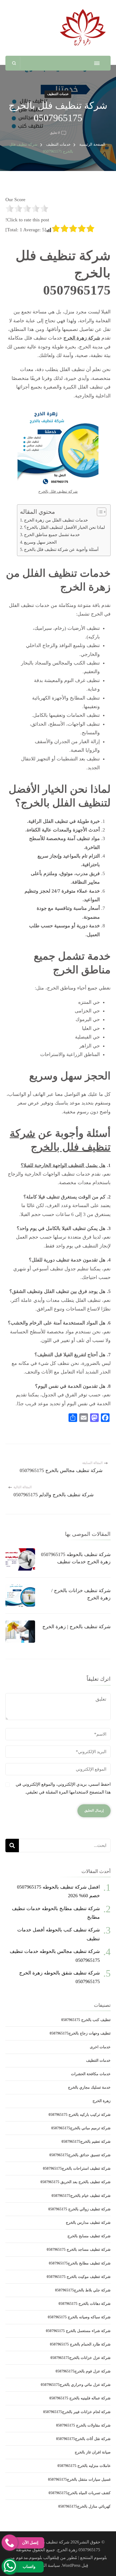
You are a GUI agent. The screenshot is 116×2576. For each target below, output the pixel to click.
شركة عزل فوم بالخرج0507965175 (83, 2371)
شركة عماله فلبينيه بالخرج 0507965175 (80, 2398)
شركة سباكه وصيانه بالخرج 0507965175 (79, 2317)
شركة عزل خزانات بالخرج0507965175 (81, 2358)
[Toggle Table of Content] (99, 512)
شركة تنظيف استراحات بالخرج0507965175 (77, 2168)
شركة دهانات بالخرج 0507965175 (85, 2304)
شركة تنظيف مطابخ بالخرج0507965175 (80, 2263)
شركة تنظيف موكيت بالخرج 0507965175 (79, 2277)
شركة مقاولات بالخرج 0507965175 (83, 2425)
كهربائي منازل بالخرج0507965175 (84, 2506)
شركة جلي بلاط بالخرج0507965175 (83, 2290)
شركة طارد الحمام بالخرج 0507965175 (80, 2344)
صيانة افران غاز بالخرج (93, 2452)
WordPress (71, 2565)
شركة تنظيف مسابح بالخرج (89, 2236)
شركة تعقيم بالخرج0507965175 (86, 2142)
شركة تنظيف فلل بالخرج (58, 492)
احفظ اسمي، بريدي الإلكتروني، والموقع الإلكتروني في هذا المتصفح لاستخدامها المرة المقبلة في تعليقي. (63, 1788)
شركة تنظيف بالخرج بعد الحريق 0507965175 (76, 2182)
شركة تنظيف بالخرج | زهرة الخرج (76, 1627)
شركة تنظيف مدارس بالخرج (88, 2223)
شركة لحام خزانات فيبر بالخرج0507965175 (77, 2412)
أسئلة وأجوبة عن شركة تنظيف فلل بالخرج (61, 550)
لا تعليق (55, 133)
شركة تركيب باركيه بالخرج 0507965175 (80, 2115)
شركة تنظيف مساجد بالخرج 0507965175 (79, 2250)
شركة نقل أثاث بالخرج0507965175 (83, 2439)
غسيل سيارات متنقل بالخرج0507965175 (79, 2479)
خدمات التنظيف (58, 94)
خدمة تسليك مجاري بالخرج (89, 2087)
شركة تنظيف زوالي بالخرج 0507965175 (79, 2209)
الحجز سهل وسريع (40, 542)
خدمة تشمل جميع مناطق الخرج (52, 535)
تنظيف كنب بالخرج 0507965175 (86, 2020)
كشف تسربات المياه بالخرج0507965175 (80, 2493)
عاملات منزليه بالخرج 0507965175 (84, 2466)
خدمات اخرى (100, 2047)
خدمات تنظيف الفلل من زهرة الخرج (56, 520)
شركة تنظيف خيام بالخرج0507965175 (81, 2196)
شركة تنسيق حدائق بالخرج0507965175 (80, 2155)
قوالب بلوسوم (42, 2558)
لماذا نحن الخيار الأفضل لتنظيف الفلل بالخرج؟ (64, 527)
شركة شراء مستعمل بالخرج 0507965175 (78, 2331)
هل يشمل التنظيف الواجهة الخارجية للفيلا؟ (63, 1165)
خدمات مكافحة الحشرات (91, 2074)
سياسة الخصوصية (44, 2565)
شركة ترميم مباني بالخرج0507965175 (81, 2128)
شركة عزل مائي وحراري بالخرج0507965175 (76, 2385)
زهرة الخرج (102, 2101)
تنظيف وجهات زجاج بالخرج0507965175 (80, 2033)
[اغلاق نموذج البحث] (14, 63)
